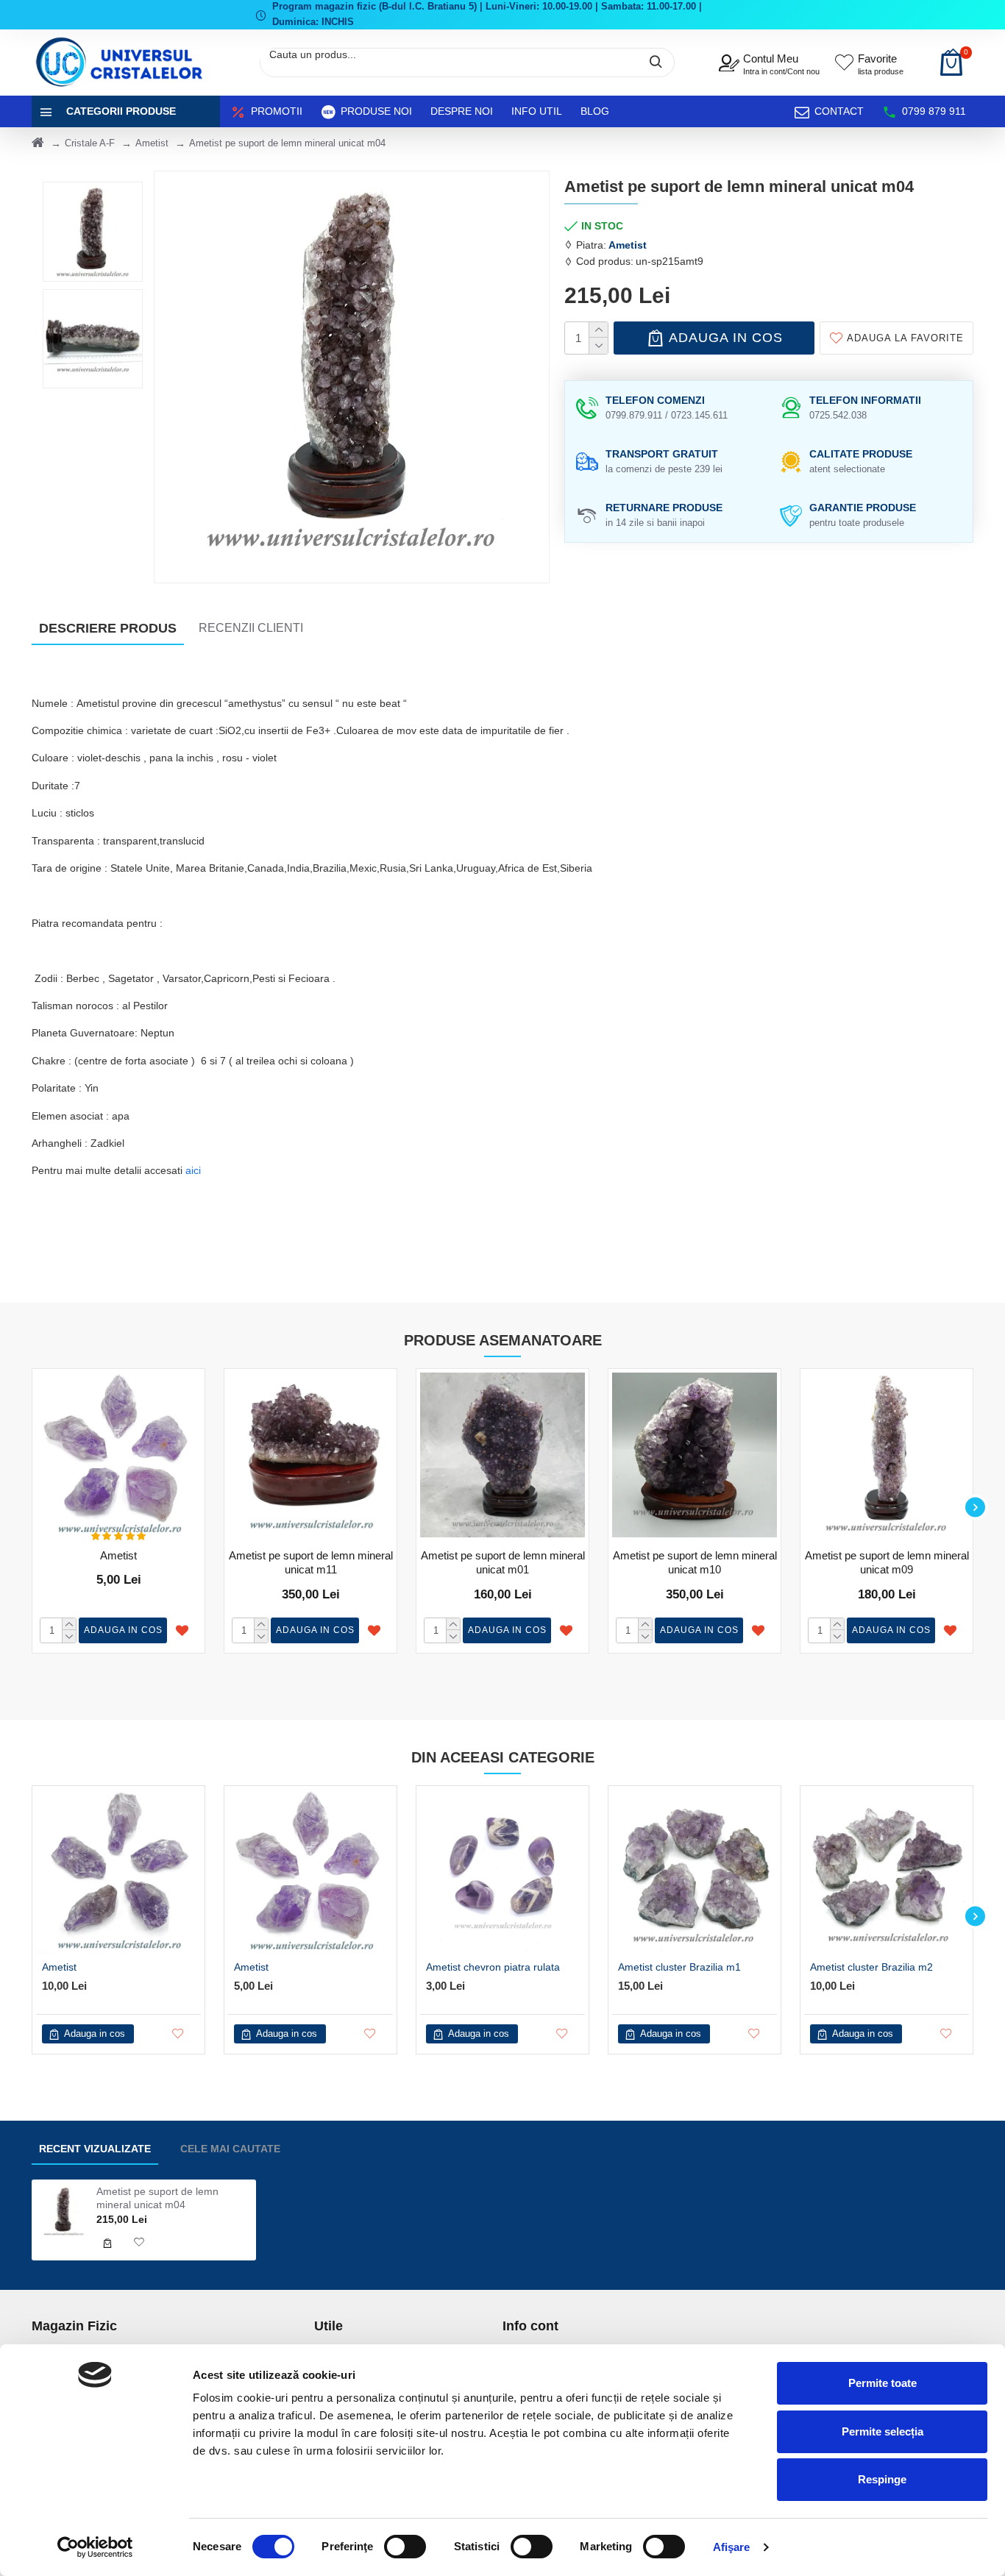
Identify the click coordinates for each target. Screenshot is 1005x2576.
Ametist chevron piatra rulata (493, 1967)
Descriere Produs (108, 628)
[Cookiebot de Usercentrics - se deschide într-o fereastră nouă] (95, 2547)
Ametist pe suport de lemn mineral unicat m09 (887, 1563)
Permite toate (883, 2383)
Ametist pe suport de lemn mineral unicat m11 (311, 1563)
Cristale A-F (90, 143)
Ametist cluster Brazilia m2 (871, 1967)
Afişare (732, 2547)
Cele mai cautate (230, 2149)
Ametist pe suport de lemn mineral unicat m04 (157, 2198)
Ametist (152, 143)
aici (193, 1170)
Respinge (882, 2479)
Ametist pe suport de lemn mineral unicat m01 (503, 1563)
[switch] (405, 2547)
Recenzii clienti (251, 628)
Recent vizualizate (95, 2149)
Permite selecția (883, 2431)
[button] (30, 1507)
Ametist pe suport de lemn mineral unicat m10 (695, 1563)
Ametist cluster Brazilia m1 (679, 1967)
